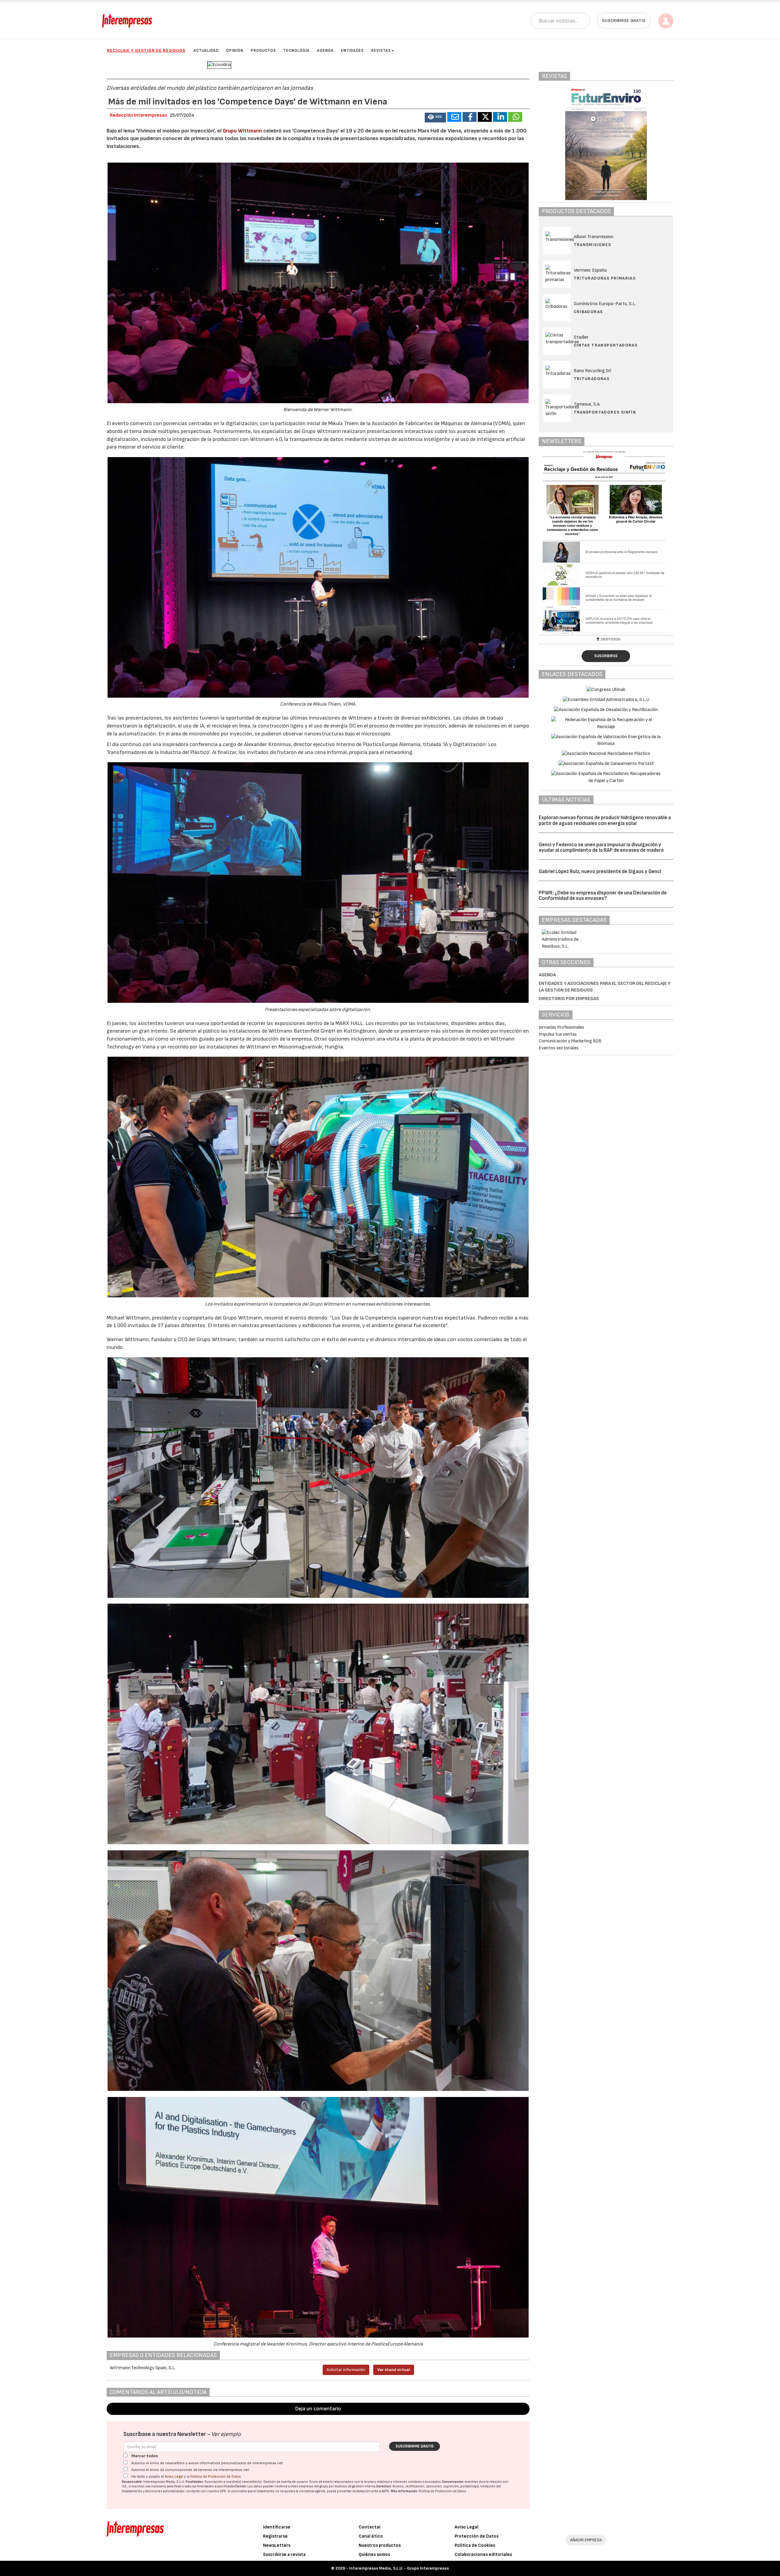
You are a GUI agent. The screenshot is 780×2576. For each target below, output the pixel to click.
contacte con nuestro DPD (206, 2491)
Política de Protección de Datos (216, 2477)
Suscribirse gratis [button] (624, 21)
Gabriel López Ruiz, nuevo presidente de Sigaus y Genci (600, 872)
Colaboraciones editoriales (483, 2555)
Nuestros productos (380, 2545)
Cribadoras (588, 312)
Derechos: (384, 2486)
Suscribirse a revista (284, 2555)
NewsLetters (277, 2545)
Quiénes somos (374, 2555)
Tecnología (296, 51)
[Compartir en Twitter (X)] (485, 117)
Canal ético (371, 2536)
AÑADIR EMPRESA (586, 2540)
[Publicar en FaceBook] (470, 117)
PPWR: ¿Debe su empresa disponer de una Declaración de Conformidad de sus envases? (603, 896)
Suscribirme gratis (415, 2446)
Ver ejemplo (226, 2434)
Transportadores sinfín (605, 412)
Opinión (235, 51)
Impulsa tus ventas (558, 1034)
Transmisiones (592, 245)
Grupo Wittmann (242, 131)
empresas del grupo (314, 2486)
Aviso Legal (174, 2477)
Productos (263, 51)
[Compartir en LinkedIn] (500, 117)
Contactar (370, 2527)
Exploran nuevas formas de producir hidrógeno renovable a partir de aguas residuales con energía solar (605, 821)
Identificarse (277, 2527)
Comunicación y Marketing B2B (570, 1041)
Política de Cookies (475, 2545)
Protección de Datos (477, 2536)
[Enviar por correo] (454, 117)
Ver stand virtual (394, 2370)
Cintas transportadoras (606, 345)
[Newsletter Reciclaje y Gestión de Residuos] (606, 542)
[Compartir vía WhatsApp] (515, 117)
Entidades (352, 51)
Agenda (325, 51)
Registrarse (275, 2536)
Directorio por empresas (569, 999)
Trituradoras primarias (605, 278)
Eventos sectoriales (559, 1048)
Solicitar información (346, 2370)
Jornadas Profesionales (561, 1027)
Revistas (381, 51)
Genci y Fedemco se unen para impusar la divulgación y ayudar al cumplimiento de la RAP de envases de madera (601, 848)
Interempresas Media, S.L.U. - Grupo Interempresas (399, 2568)
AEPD (386, 2491)
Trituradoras (592, 379)
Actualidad (206, 51)
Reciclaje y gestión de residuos (146, 50)
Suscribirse (606, 656)
